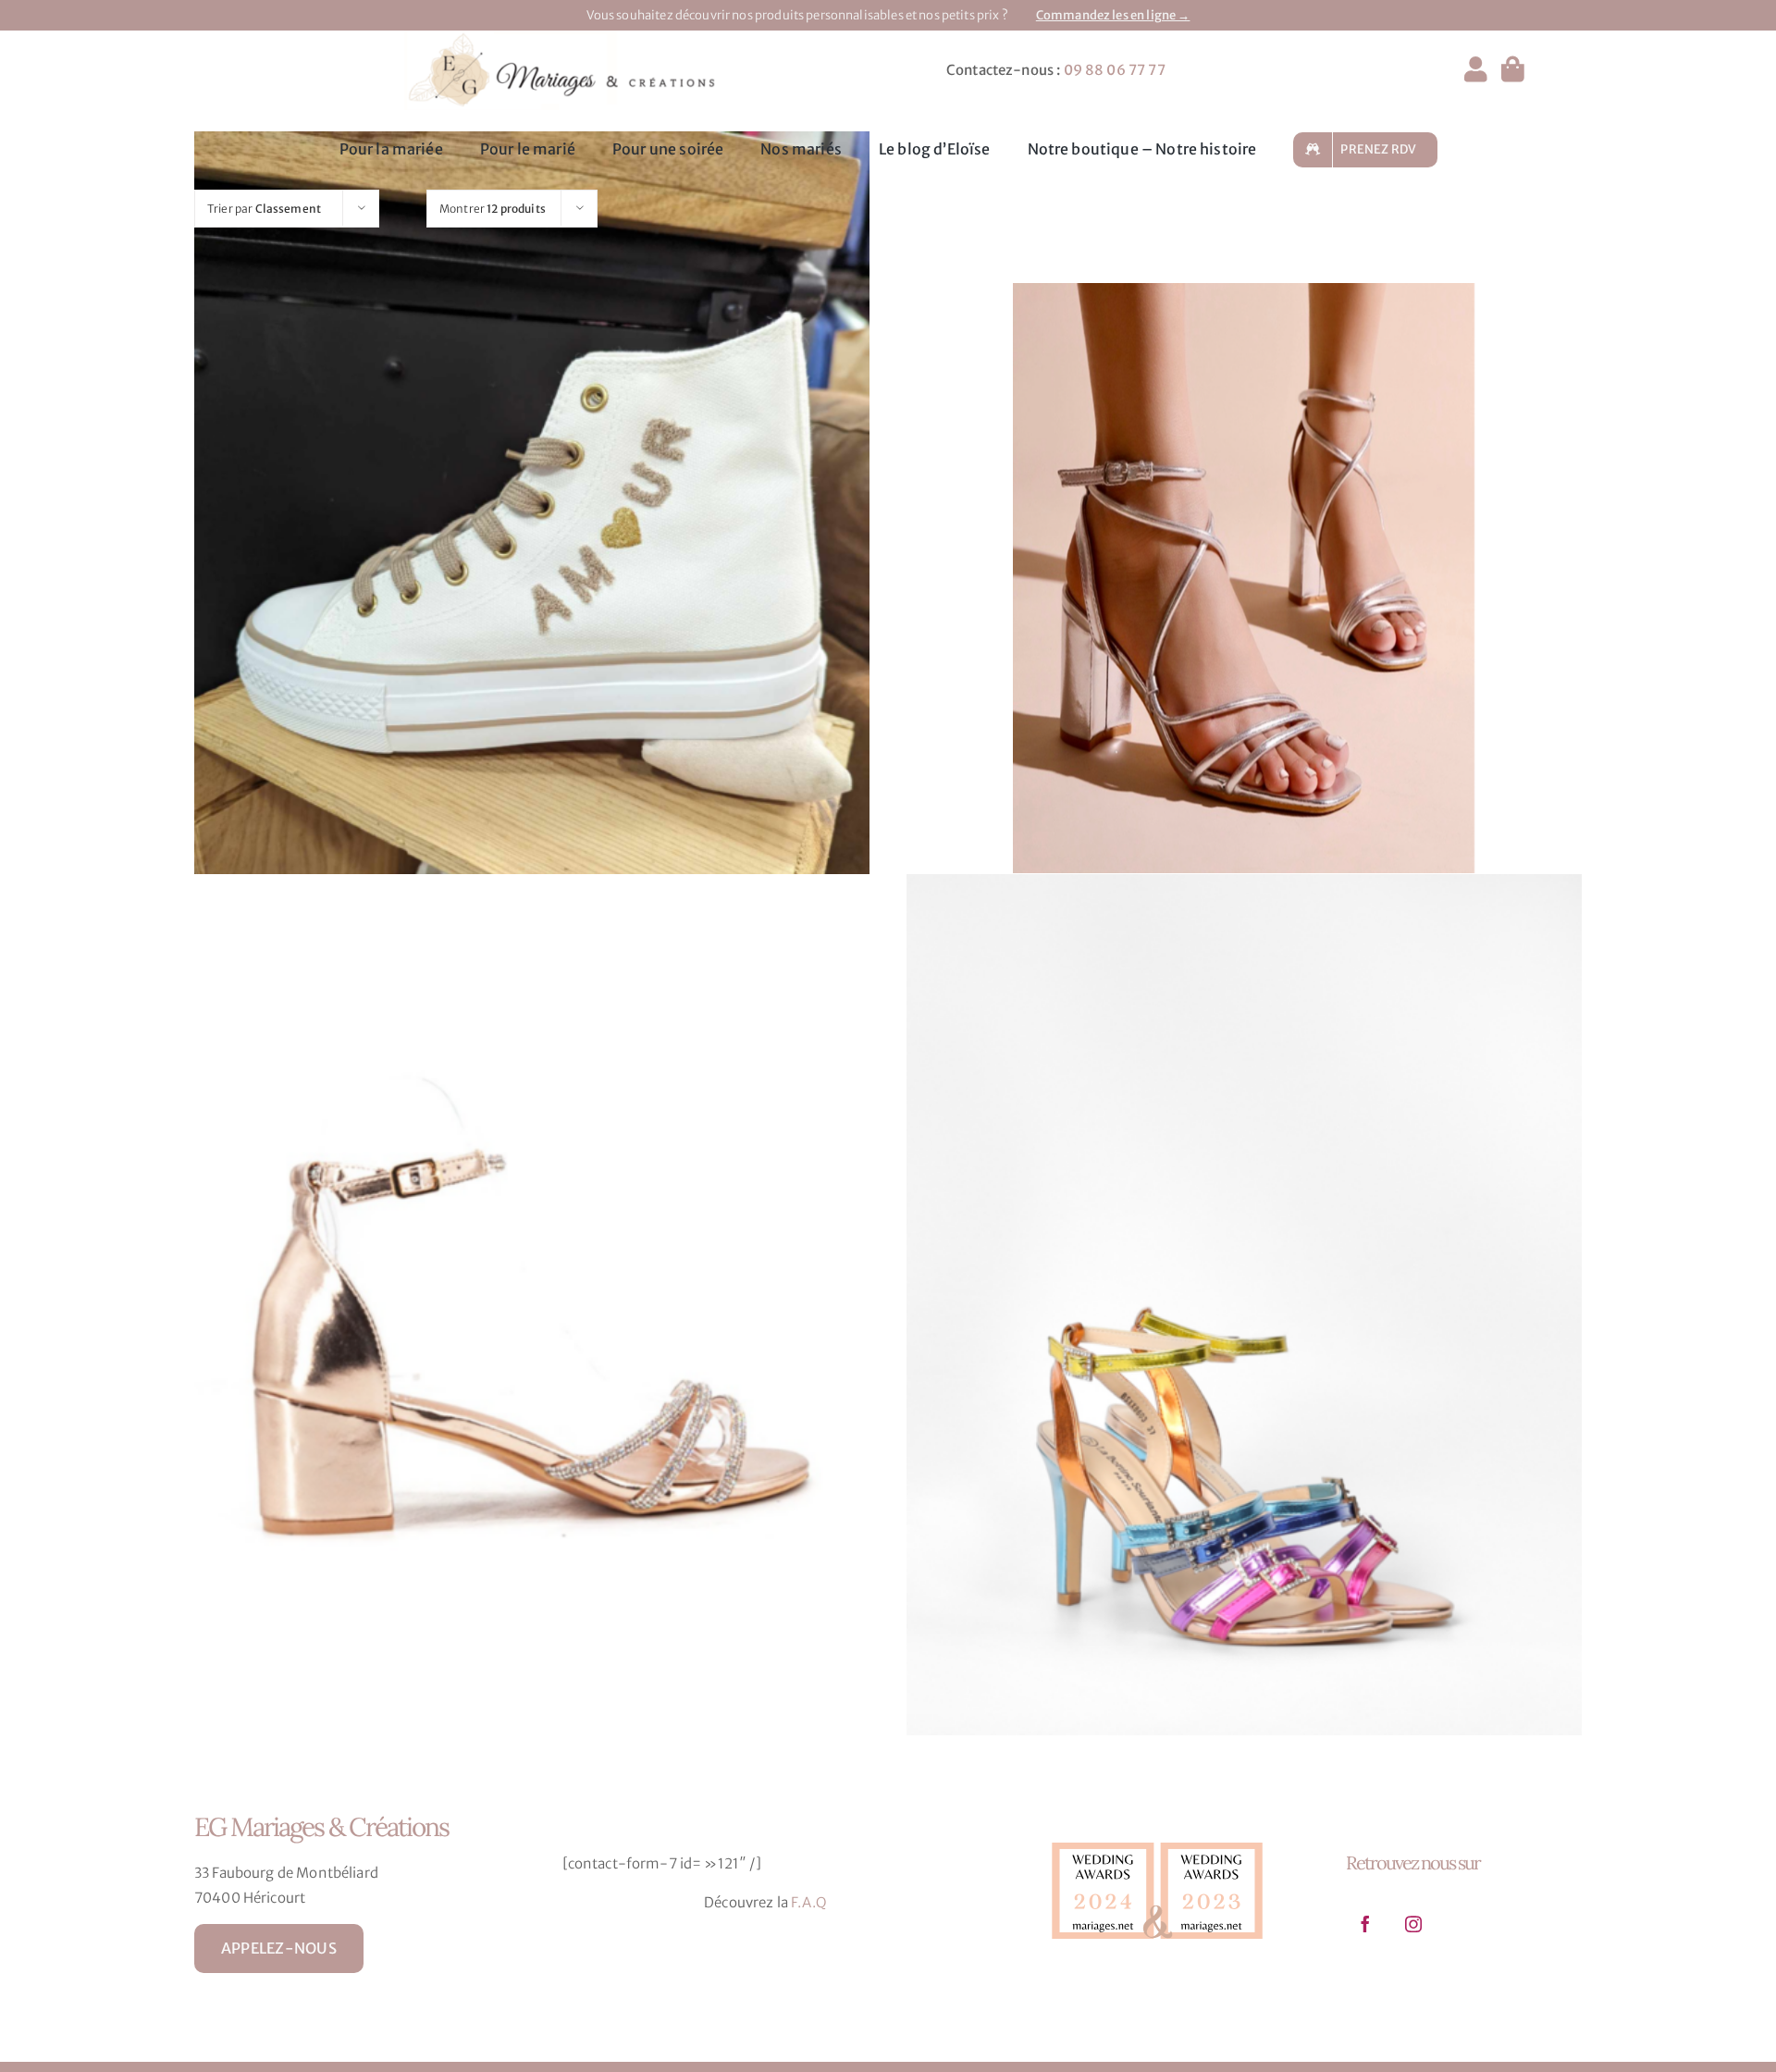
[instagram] (1413, 1924)
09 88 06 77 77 (1115, 70)
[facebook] (1365, 1924)
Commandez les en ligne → (1113, 15)
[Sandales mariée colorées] (1244, 1305)
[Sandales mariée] (1244, 578)
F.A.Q (809, 1902)
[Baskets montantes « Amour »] (532, 562)
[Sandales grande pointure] (532, 1305)
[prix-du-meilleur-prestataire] (1157, 1838)
